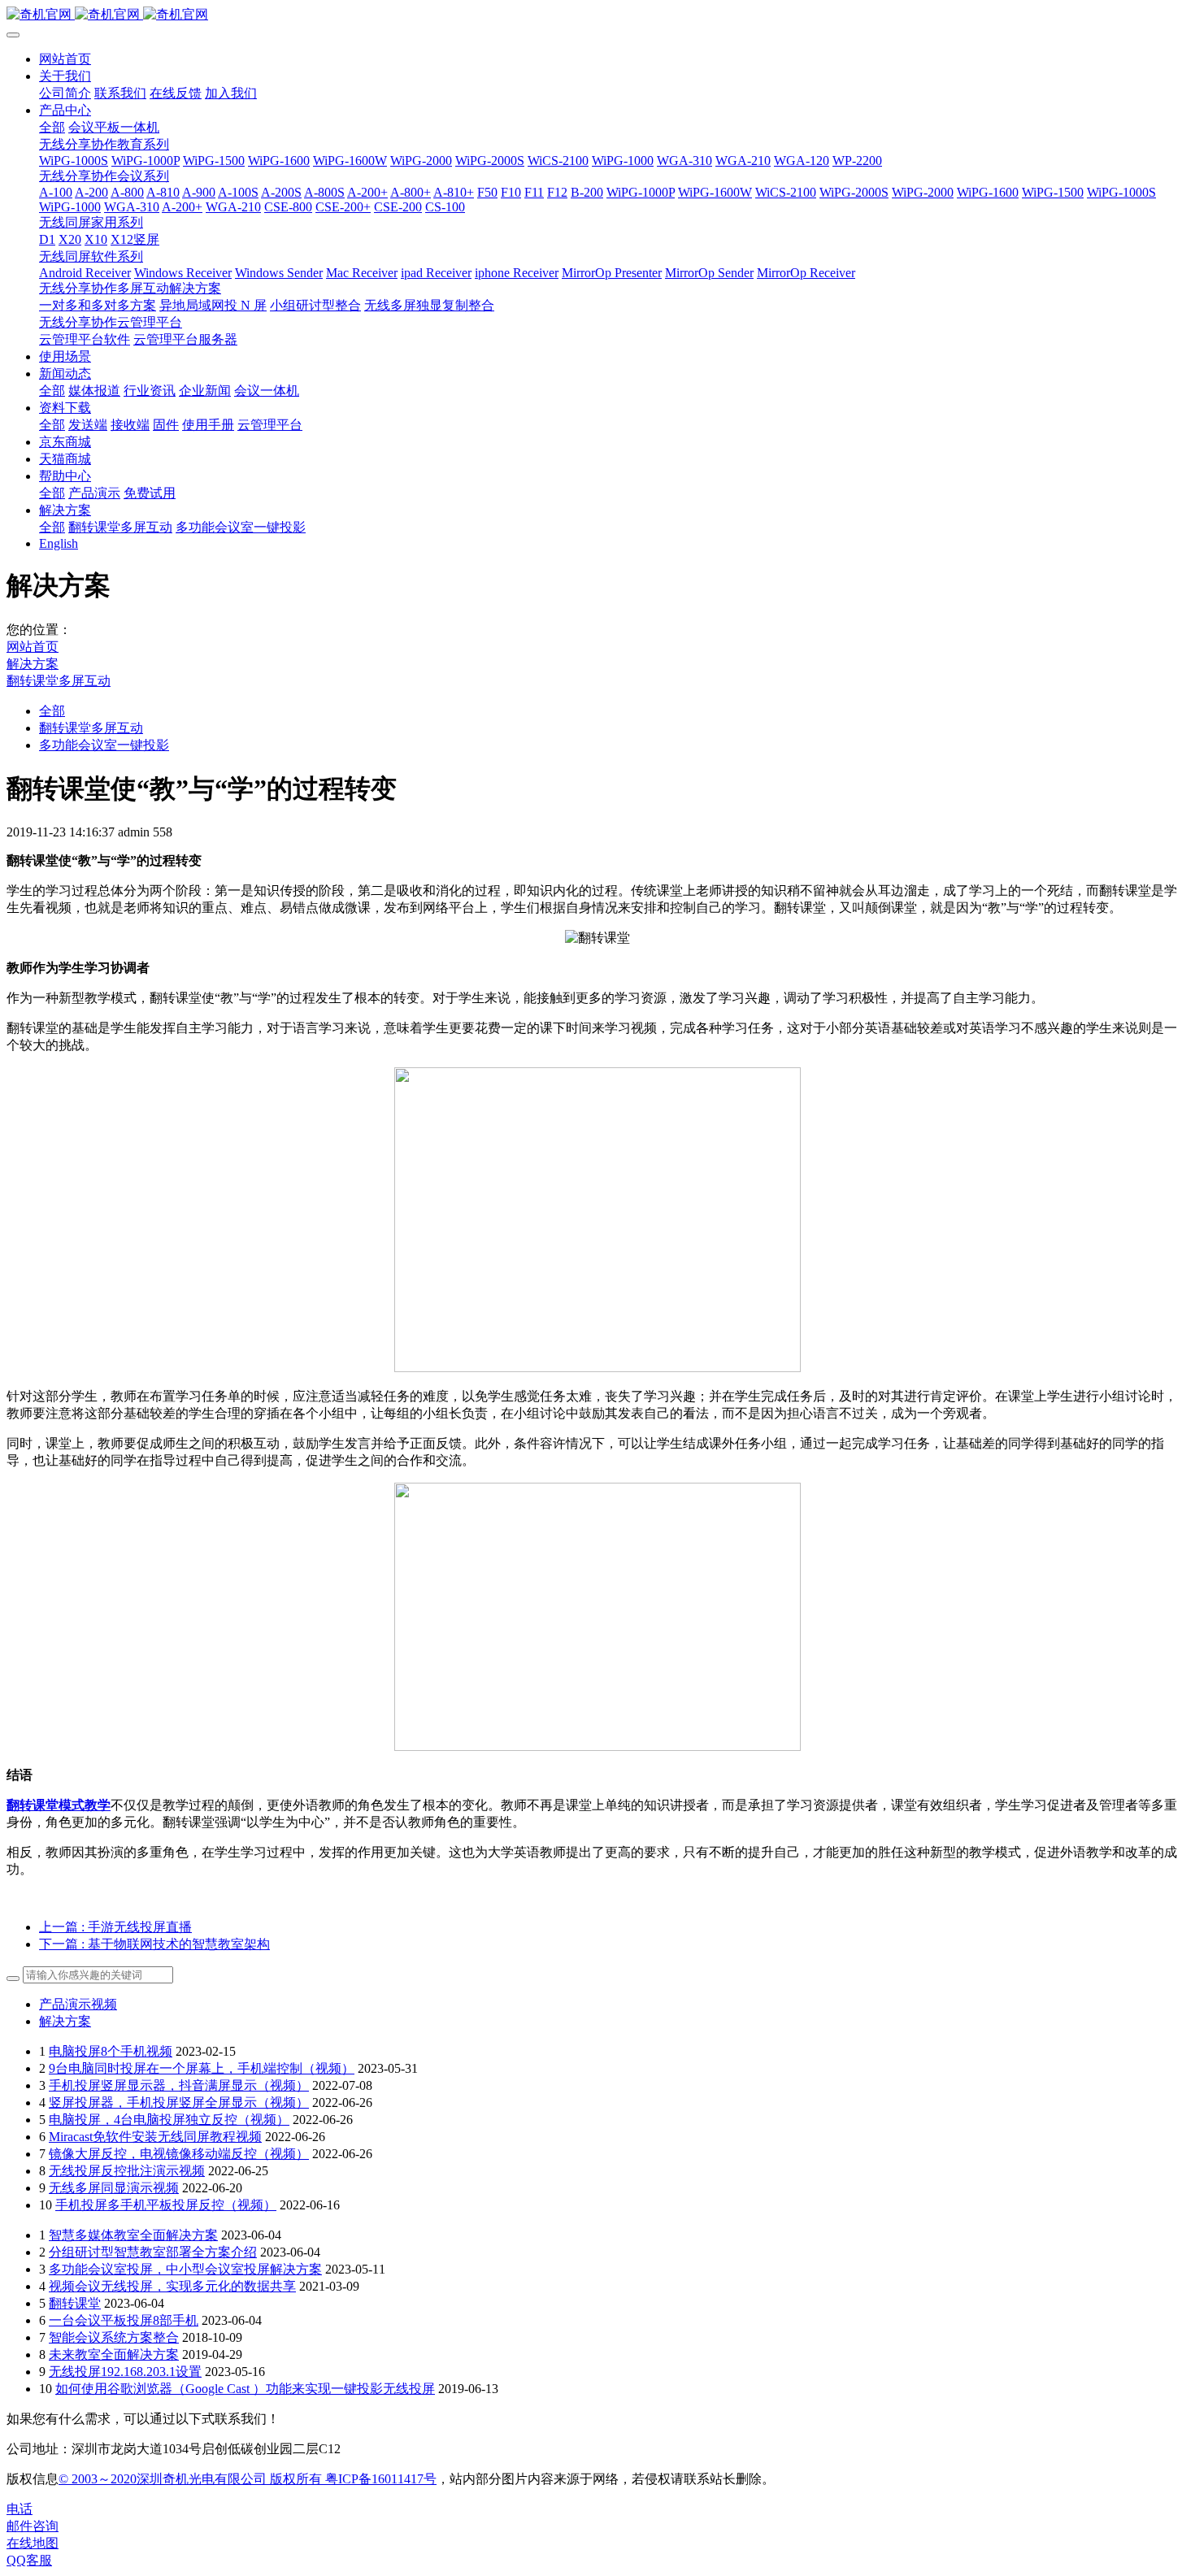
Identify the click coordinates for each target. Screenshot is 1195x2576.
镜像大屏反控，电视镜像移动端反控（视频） (179, 2154)
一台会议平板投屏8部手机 (124, 2320)
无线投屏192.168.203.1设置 (125, 2372)
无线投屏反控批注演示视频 (127, 2171)
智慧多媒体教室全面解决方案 (133, 2235)
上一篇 (115, 1927)
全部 (52, 127)
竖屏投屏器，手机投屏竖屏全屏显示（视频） (179, 2103)
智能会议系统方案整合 (114, 2337)
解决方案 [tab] (65, 2021)
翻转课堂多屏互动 (59, 681)
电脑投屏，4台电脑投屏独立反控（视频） (169, 2120)
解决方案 (33, 664)
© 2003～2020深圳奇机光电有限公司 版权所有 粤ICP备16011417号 (248, 2479)
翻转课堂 (75, 2303)
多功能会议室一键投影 (104, 745)
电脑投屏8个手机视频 (111, 2051)
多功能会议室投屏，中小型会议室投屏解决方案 (185, 2269)
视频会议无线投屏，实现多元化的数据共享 (172, 2286)
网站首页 (65, 59)
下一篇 (154, 1944)
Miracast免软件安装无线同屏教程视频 (155, 2137)
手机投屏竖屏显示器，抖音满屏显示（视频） (179, 2085)
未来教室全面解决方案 (114, 2354)
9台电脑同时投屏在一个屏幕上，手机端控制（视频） (202, 2068)
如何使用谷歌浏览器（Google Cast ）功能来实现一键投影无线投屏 (245, 2389)
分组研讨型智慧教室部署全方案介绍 (153, 2252)
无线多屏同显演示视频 (114, 2188)
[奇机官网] (597, 15)
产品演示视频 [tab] (78, 2004)
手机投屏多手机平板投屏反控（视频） (166, 2205)
